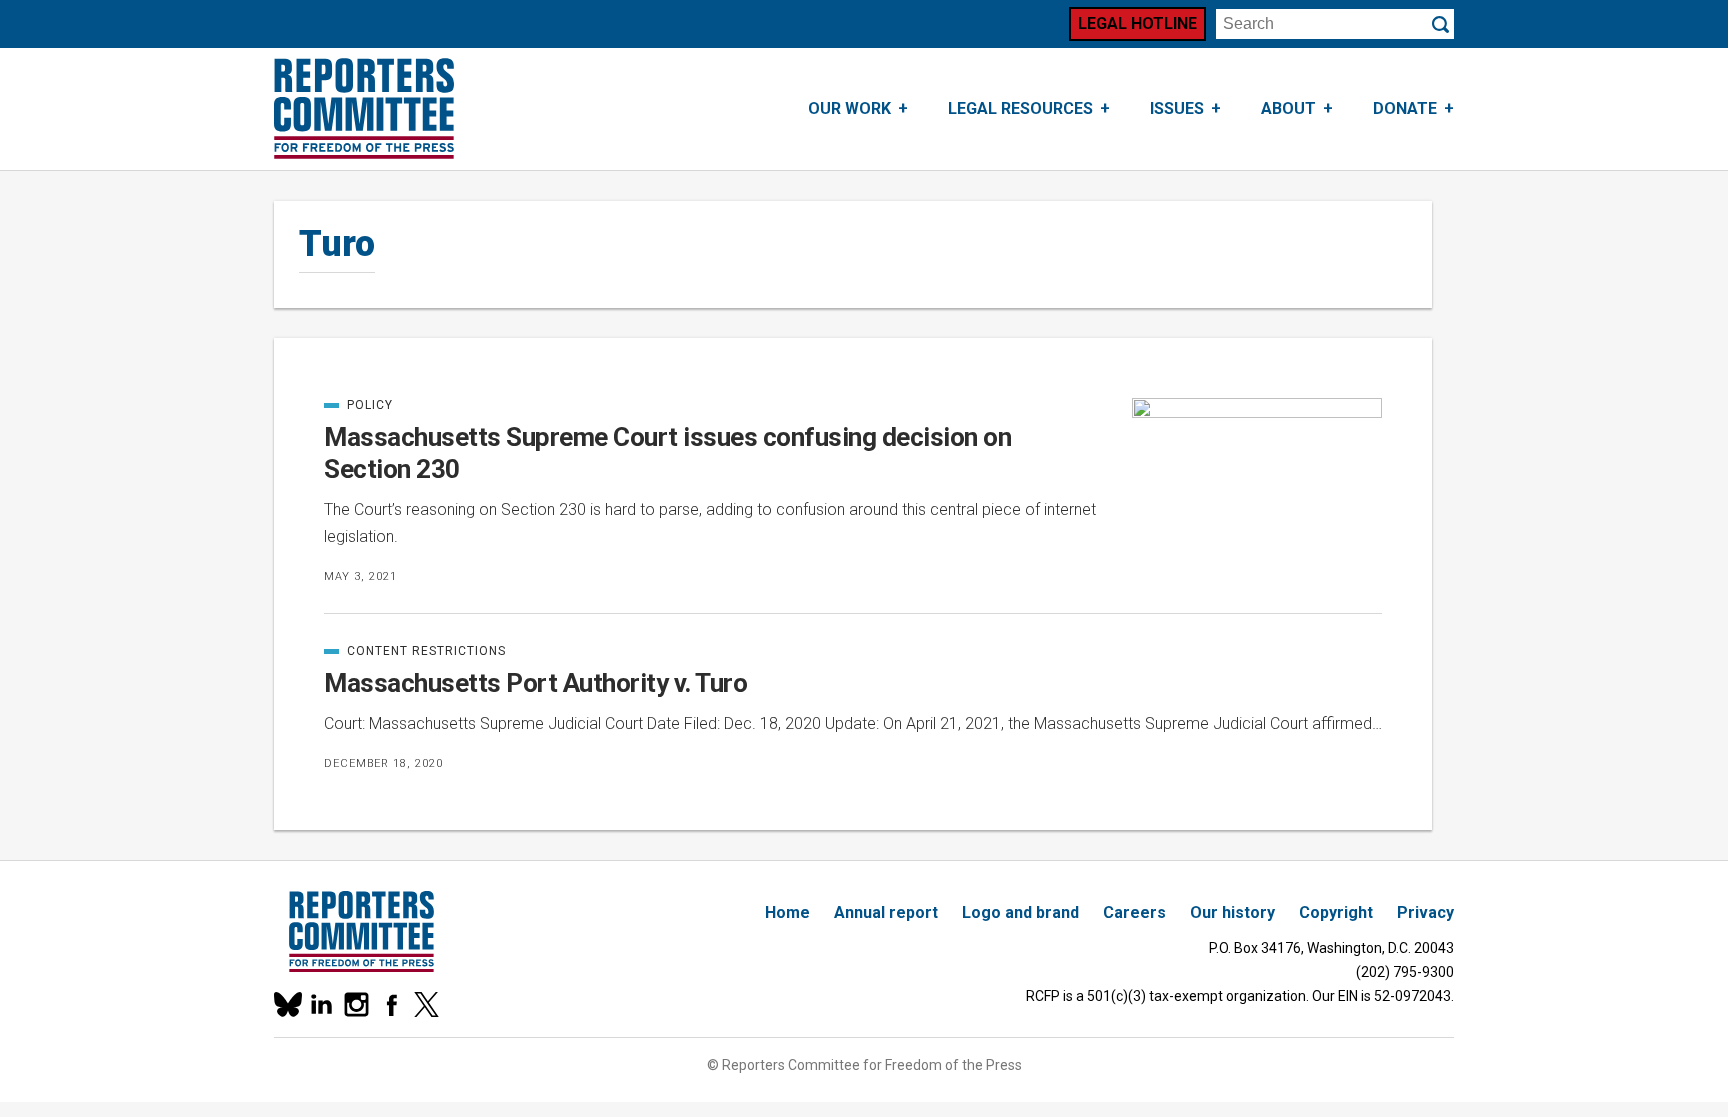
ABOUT (1288, 108)
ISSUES (1177, 108)
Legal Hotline (1137, 23)
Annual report (886, 912)
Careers (1134, 912)
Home (787, 912)
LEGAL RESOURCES (1020, 108)
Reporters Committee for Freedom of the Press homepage (364, 109)
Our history (1232, 912)
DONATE (1405, 108)
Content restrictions (415, 651)
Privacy (1425, 912)
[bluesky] (286, 1004)
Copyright (1336, 912)
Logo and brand (1020, 912)
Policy (369, 405)
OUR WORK (849, 108)
